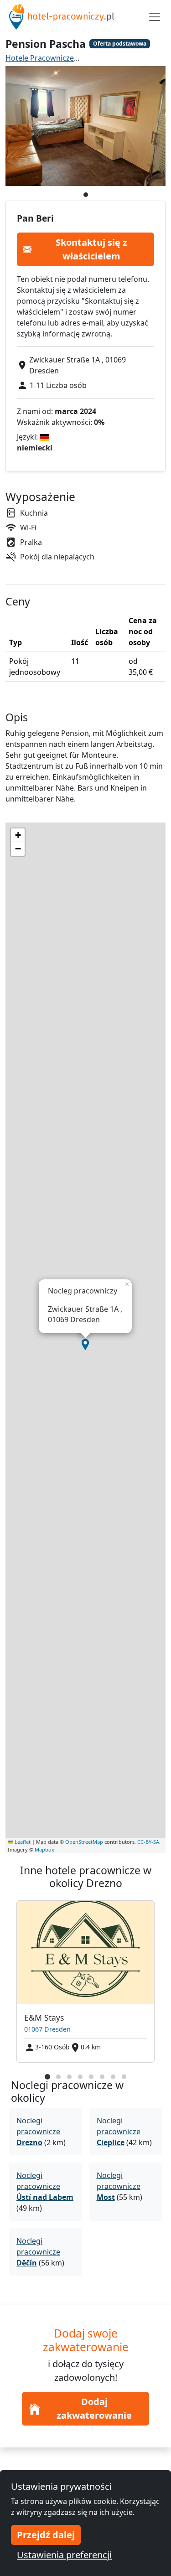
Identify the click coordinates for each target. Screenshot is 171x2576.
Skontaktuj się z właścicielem (91, 249)
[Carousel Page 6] (102, 2077)
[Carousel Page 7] (113, 2077)
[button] (85, 1345)
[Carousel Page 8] (124, 2077)
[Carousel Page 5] (91, 2077)
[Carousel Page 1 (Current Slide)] (47, 2077)
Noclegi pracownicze (38, 2131)
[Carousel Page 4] (80, 2077)
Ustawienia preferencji (64, 2555)
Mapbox (44, 1849)
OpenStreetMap (84, 1842)
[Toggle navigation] (155, 17)
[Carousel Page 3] (69, 2077)
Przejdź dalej (46, 2535)
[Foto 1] (86, 195)
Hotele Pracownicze (40, 58)
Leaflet (22, 1842)
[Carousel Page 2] (58, 2077)
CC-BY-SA (148, 1842)
